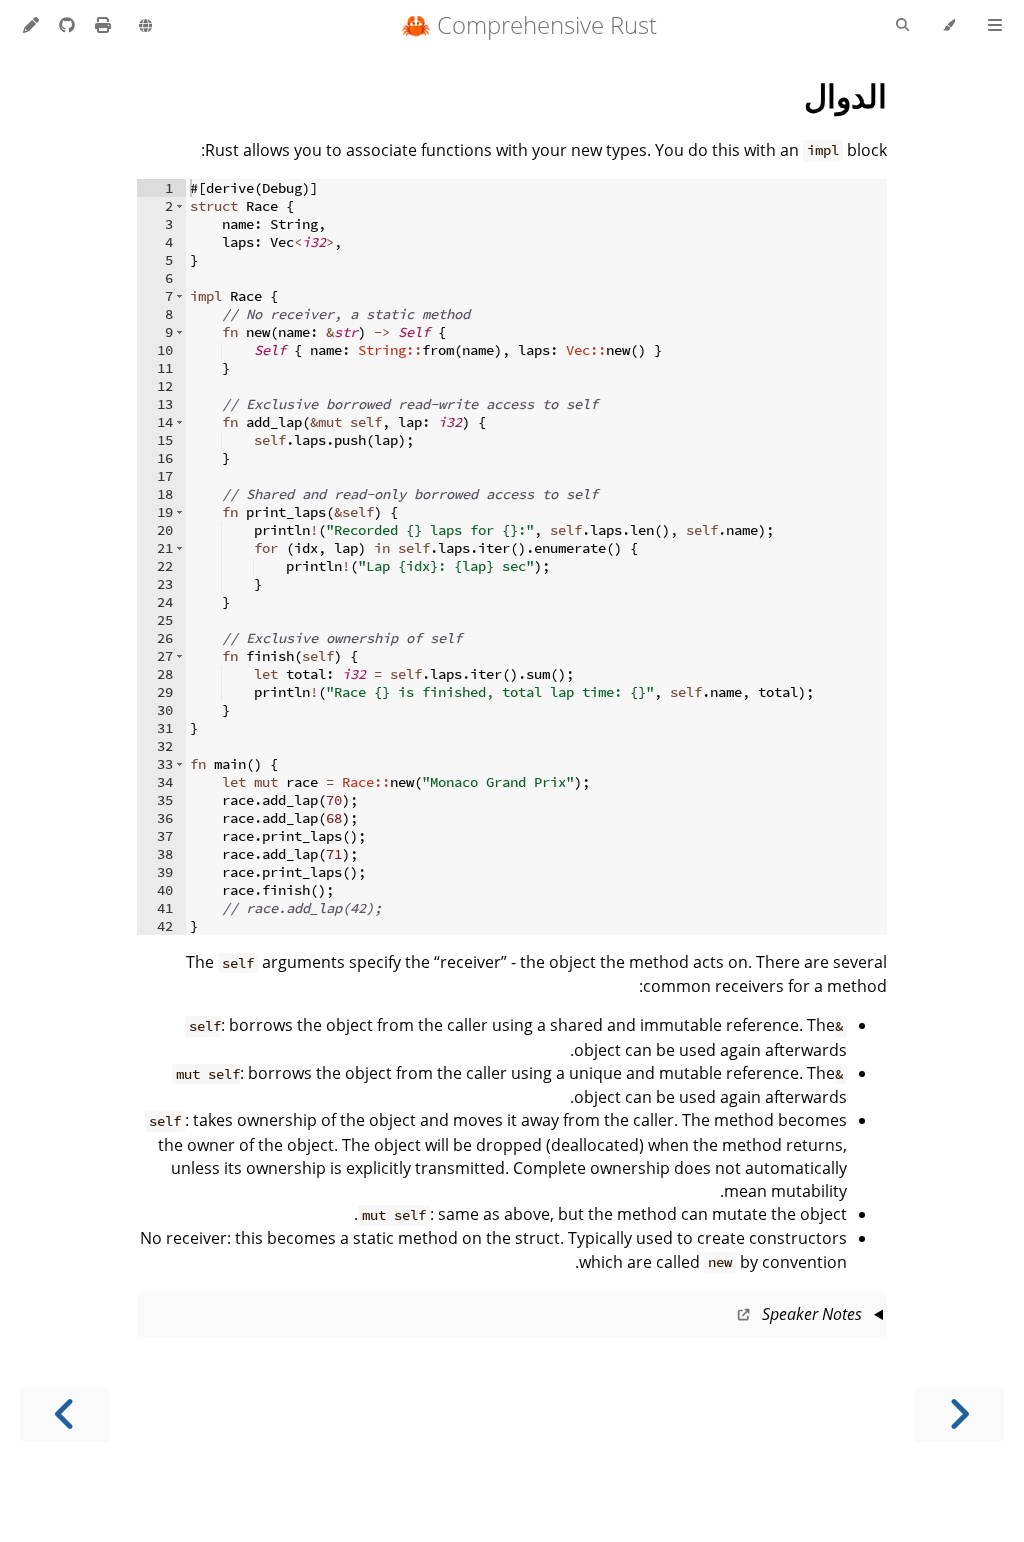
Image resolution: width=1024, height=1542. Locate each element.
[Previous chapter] (959, 1414)
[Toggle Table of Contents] (995, 26)
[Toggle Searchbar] (902, 26)
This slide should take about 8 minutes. (520, 1320)
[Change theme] (948, 26)
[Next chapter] (65, 1414)
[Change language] (145, 27)
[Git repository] (65, 25)
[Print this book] (101, 25)
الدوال (845, 95)
